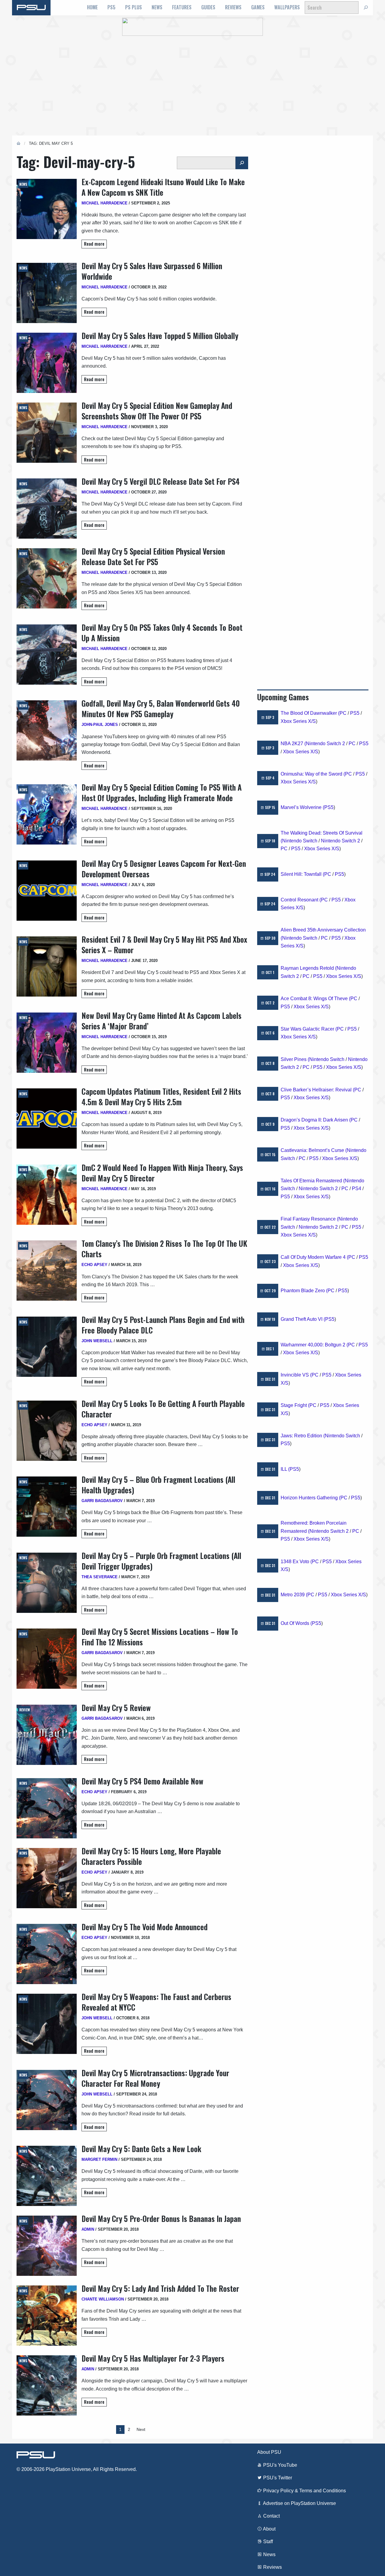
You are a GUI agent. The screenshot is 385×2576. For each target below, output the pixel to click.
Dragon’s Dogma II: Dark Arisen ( (316, 1120)
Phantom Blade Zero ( (304, 1291)
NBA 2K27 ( (293, 744)
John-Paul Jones (100, 725)
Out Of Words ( (296, 1623)
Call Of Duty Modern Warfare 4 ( (314, 1257)
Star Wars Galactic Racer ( (309, 1029)
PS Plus (134, 7)
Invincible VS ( (296, 1375)
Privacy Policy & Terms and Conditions (304, 2491)
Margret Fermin (99, 2159)
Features (182, 7)
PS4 (357, 1188)
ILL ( (285, 1469)
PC (343, 713)
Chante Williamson (103, 2299)
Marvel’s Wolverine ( (302, 807)
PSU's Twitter (277, 2478)
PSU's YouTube (280, 2465)
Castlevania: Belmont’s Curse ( (314, 1150)
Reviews (233, 7)
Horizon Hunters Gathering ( (311, 1498)
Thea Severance (100, 1577)
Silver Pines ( (295, 1059)
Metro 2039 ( (294, 1595)
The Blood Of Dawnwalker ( (310, 713)
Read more (94, 244)
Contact (271, 2516)
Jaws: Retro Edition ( (303, 1436)
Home (92, 7)
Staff (267, 2542)
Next (141, 2429)
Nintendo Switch (300, 841)
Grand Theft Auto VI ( (303, 1319)
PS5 (111, 7)
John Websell (97, 1341)
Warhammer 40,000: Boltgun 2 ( (314, 1345)
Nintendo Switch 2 (325, 744)
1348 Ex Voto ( (296, 1562)
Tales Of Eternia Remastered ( (313, 1181)
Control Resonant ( (301, 900)
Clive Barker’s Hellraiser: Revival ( (317, 1090)
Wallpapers (287, 7)
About (269, 2529)
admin (88, 2229)
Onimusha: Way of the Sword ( (313, 774)
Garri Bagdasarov (102, 1501)
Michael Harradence (105, 203)
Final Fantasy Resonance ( (310, 1219)
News (157, 7)
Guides (208, 7)
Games (258, 7)
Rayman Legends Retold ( (309, 968)
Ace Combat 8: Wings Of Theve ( (316, 999)
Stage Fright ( (295, 1405)
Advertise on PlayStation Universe (299, 2503)
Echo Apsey (94, 1265)
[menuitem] (92, 8)
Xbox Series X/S (298, 721)
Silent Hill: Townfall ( (302, 874)
